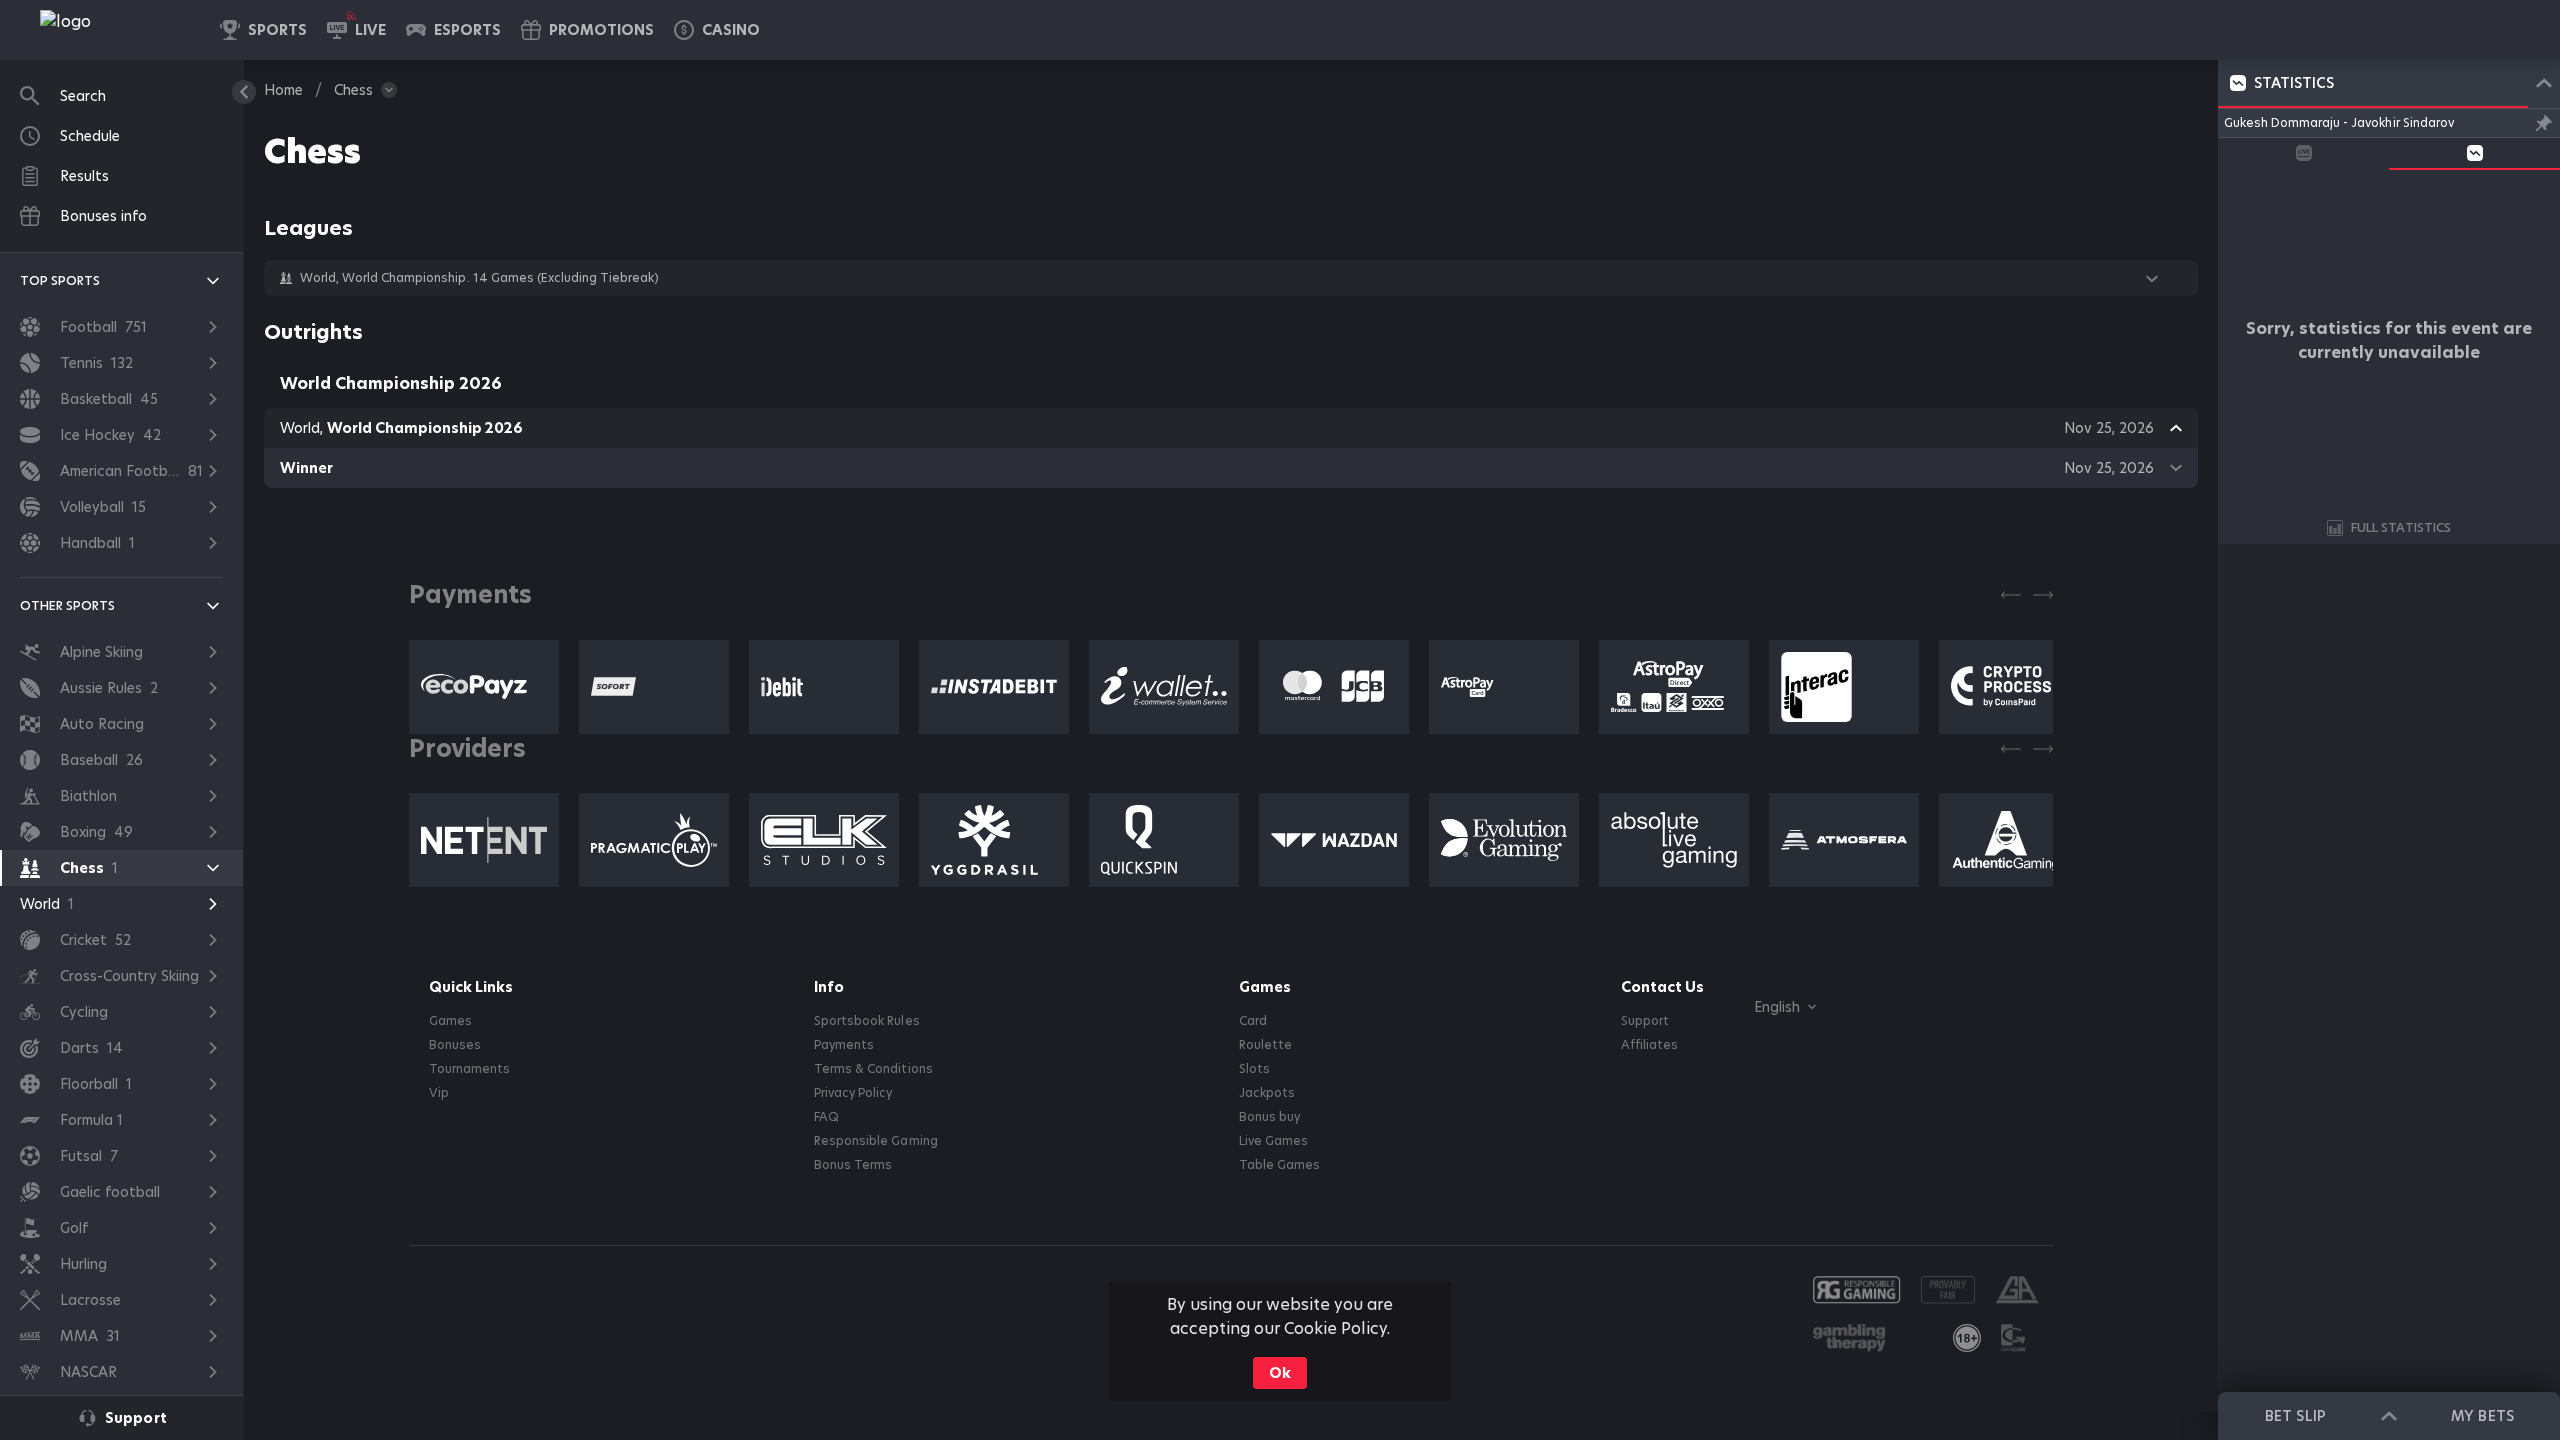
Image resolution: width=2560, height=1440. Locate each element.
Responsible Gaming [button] (875, 1141)
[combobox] (1770, 1007)
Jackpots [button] (1267, 1093)
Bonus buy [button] (1269, 1117)
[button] (717, 30)
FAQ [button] (826, 1117)
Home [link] (283, 90)
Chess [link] (353, 90)
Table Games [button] (1279, 1165)
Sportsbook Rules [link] (866, 1021)
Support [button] (1645, 1021)
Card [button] (1253, 1021)
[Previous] (2011, 595)
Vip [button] (439, 1093)
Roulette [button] (1265, 1045)
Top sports (60, 280)
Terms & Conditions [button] (873, 1069)
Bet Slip (2295, 1416)
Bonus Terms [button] (853, 1165)
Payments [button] (844, 1045)
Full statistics (2401, 527)
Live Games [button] (1273, 1141)
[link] (110, 30)
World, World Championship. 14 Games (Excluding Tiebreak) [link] (479, 278)
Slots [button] (1254, 1069)
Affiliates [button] (1649, 1045)
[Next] (2043, 595)
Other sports (67, 605)
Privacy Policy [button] (853, 1093)
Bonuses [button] (455, 1045)
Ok (1280, 1373)
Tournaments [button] (469, 1069)
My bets (2482, 1416)
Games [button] (450, 1021)
